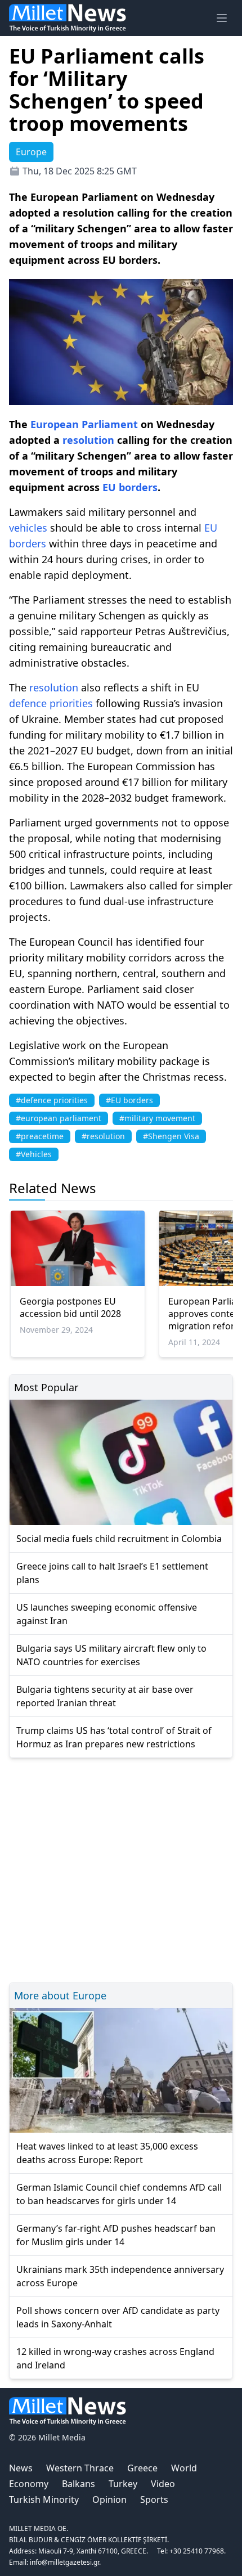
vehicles (28, 528)
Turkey (123, 2484)
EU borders (130, 487)
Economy (29, 2484)
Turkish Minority (44, 2499)
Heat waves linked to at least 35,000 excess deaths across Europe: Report (107, 2153)
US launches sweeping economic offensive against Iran (107, 1614)
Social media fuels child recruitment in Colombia (119, 1539)
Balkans (79, 2484)
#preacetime (40, 1136)
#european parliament (59, 1118)
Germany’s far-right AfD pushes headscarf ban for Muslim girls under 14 (116, 2235)
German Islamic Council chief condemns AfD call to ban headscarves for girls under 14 (119, 2194)
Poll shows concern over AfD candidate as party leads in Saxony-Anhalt (118, 2317)
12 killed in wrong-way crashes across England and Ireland (115, 2358)
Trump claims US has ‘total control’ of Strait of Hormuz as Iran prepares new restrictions (114, 1737)
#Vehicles (34, 1154)
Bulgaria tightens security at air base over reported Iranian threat (105, 1696)
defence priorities (51, 703)
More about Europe (60, 1995)
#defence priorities (52, 1100)
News (21, 2468)
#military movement (157, 1118)
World (184, 2468)
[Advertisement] (121, 1869)
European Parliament (84, 424)
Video (163, 2484)
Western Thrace (80, 2468)
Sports (154, 2499)
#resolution (103, 1136)
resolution (88, 440)
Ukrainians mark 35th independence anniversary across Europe (120, 2276)
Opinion (109, 2499)
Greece (142, 2468)
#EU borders (129, 1100)
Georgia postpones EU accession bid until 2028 (70, 1307)
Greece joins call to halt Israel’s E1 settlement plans (112, 1573)
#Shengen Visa (171, 1136)
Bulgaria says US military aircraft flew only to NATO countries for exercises (111, 1655)
